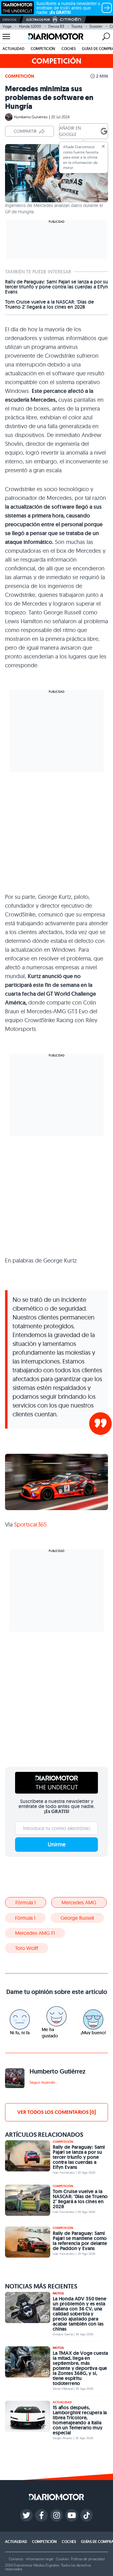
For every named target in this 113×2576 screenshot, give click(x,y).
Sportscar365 (30, 1524)
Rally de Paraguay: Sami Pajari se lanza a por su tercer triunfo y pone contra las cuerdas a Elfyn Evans (56, 287)
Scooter (96, 26)
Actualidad (13, 49)
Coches (69, 49)
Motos (58, 2293)
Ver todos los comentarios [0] (56, 2112)
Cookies (62, 2559)
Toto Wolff (27, 1948)
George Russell (77, 1918)
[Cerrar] (103, 146)
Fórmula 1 (26, 1902)
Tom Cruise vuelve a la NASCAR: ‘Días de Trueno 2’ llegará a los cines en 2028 (49, 305)
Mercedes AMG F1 (35, 1933)
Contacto (16, 2559)
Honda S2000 (30, 26)
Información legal (40, 2559)
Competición (43, 49)
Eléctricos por (38, 20)
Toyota (77, 26)
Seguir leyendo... (43, 2082)
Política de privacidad (88, 2559)
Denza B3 (56, 26)
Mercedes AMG (79, 1902)
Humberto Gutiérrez (31, 117)
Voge (7, 26)
